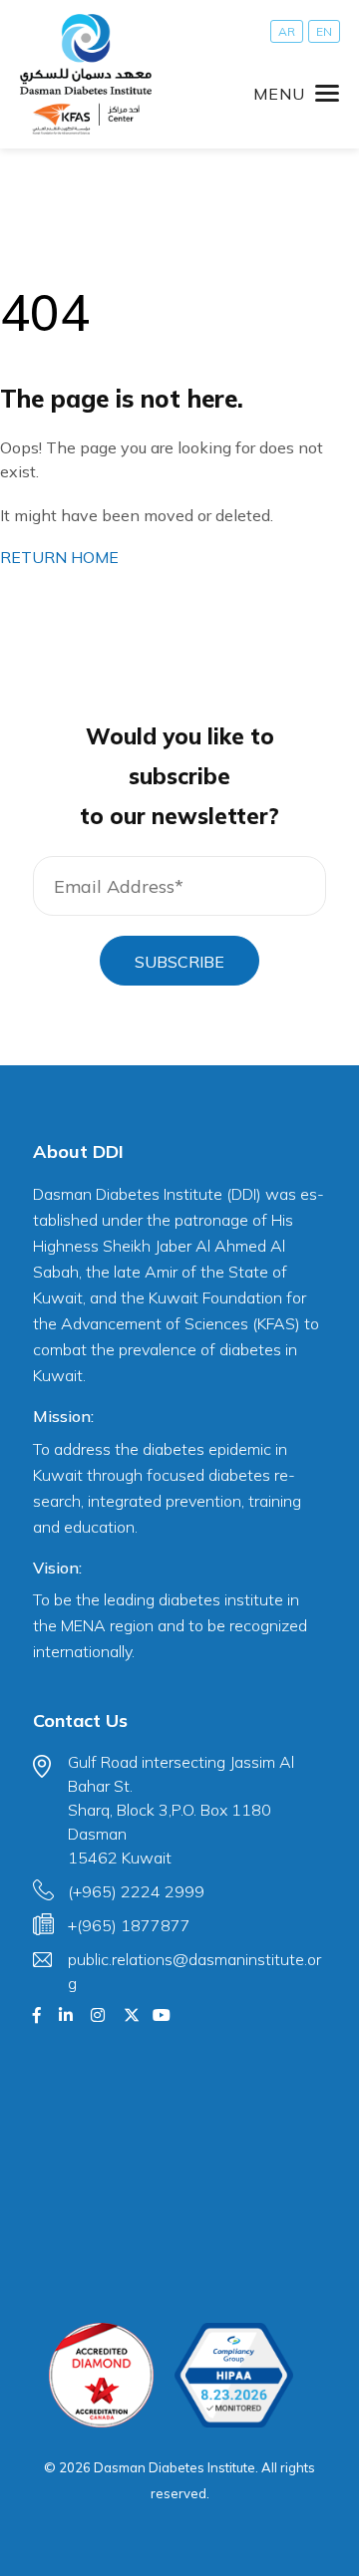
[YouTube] (162, 2015)
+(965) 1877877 (129, 1925)
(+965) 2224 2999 (136, 1891)
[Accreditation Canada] (101, 2375)
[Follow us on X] (132, 2015)
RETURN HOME (59, 557)
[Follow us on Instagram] (98, 2015)
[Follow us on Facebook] (37, 2015)
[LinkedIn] (66, 2015)
